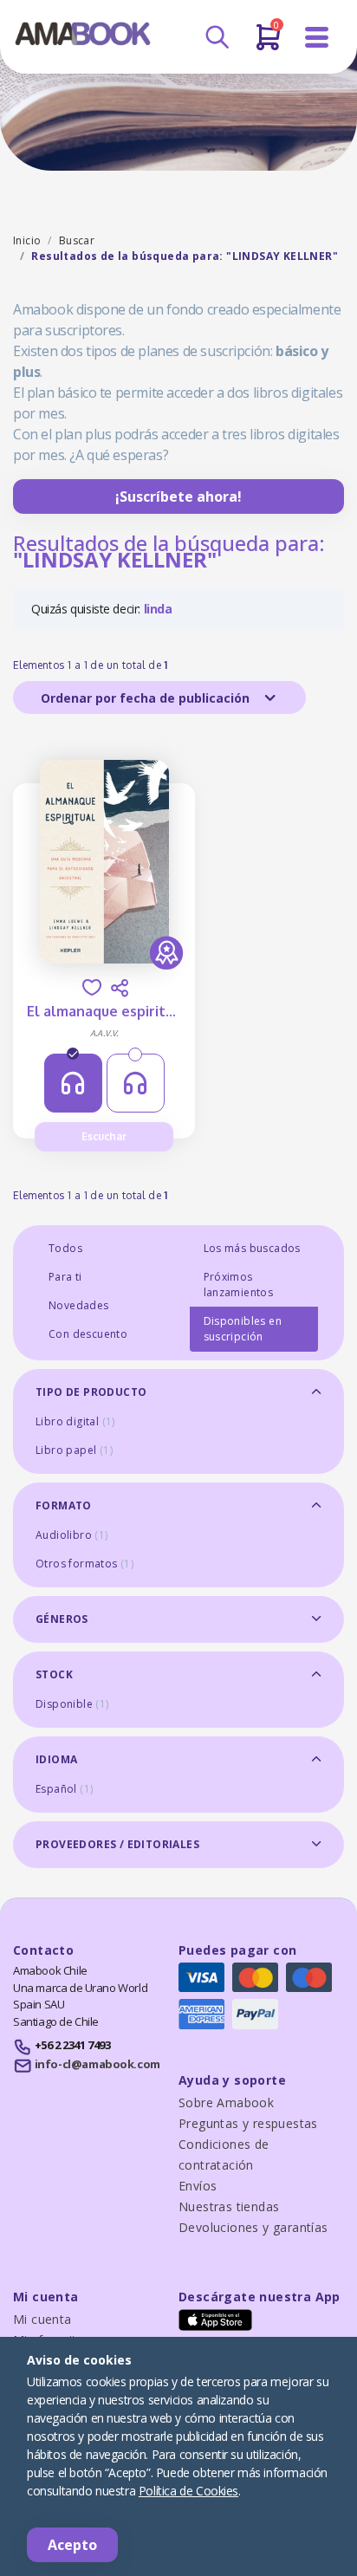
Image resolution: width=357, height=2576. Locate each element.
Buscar (77, 240)
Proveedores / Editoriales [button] (117, 1844)
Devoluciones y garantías (253, 2227)
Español (64, 1789)
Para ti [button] (65, 1277)
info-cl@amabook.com (97, 2064)
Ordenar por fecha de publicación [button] (147, 698)
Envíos (198, 2186)
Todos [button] (65, 1248)
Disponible (72, 1704)
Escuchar (104, 1136)
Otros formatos (84, 1564)
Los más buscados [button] (252, 1248)
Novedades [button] (79, 1305)
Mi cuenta (42, 2319)
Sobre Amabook (226, 2102)
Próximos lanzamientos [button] (239, 1285)
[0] (268, 44)
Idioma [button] (56, 1759)
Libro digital (75, 1421)
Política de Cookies (188, 2491)
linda (158, 609)
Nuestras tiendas (229, 2206)
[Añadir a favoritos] (92, 987)
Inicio (27, 240)
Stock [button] (54, 1674)
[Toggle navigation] (317, 38)
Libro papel (74, 1450)
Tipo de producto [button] (91, 1392)
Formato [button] (64, 1505)
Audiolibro (72, 1535)
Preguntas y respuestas (248, 2123)
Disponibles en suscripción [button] (243, 1329)
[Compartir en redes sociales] (120, 988)
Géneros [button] (62, 1619)
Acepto (72, 2545)
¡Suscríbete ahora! (178, 496)
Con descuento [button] (88, 1334)
